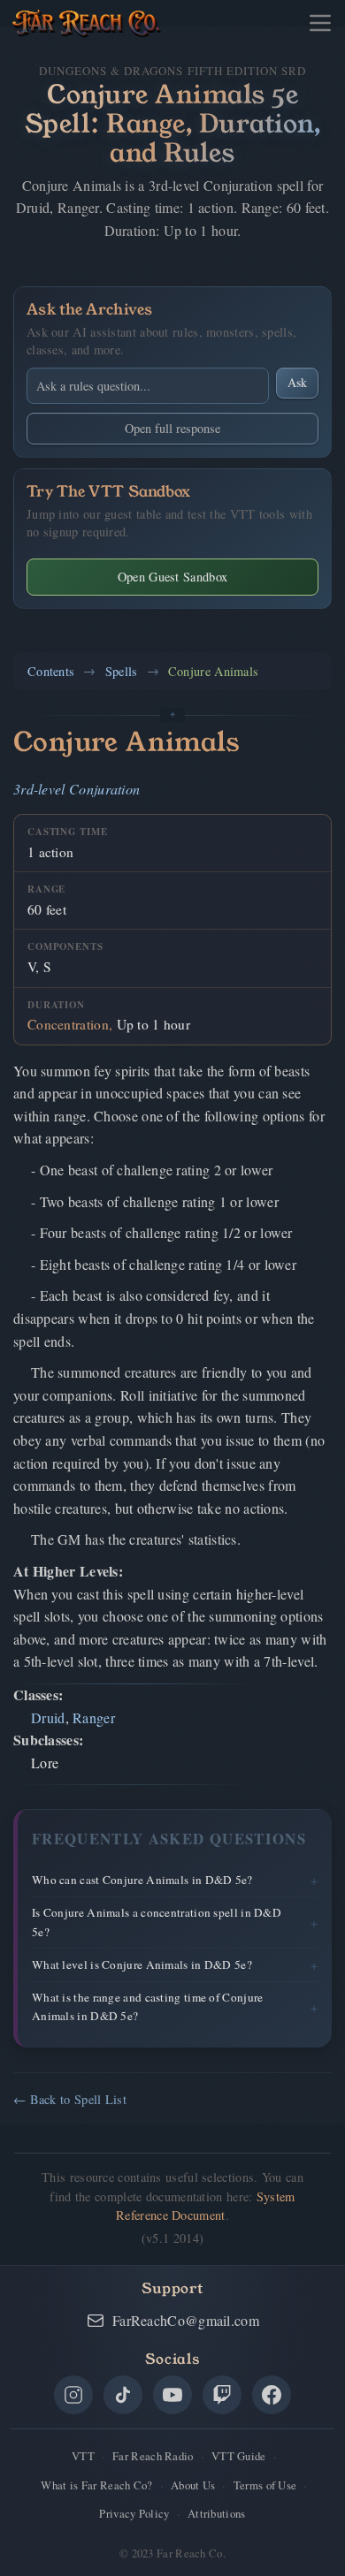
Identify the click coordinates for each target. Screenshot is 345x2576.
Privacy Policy (134, 2513)
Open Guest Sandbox (172, 577)
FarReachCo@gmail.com (186, 2320)
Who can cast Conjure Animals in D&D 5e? (142, 1880)
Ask (297, 382)
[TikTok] (123, 2395)
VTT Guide (239, 2456)
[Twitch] (222, 2395)
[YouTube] (172, 2395)
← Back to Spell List (70, 2099)
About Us (193, 2485)
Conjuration (104, 789)
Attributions (217, 2513)
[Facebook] (272, 2395)
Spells (122, 671)
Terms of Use (265, 2485)
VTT (83, 2456)
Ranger (94, 1717)
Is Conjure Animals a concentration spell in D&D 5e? (157, 1922)
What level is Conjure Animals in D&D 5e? (142, 1964)
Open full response (172, 428)
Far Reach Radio (153, 2456)
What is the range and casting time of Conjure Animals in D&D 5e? (148, 2006)
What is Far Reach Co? (96, 2485)
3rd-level (39, 789)
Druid (48, 1717)
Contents (51, 671)
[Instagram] (73, 2395)
